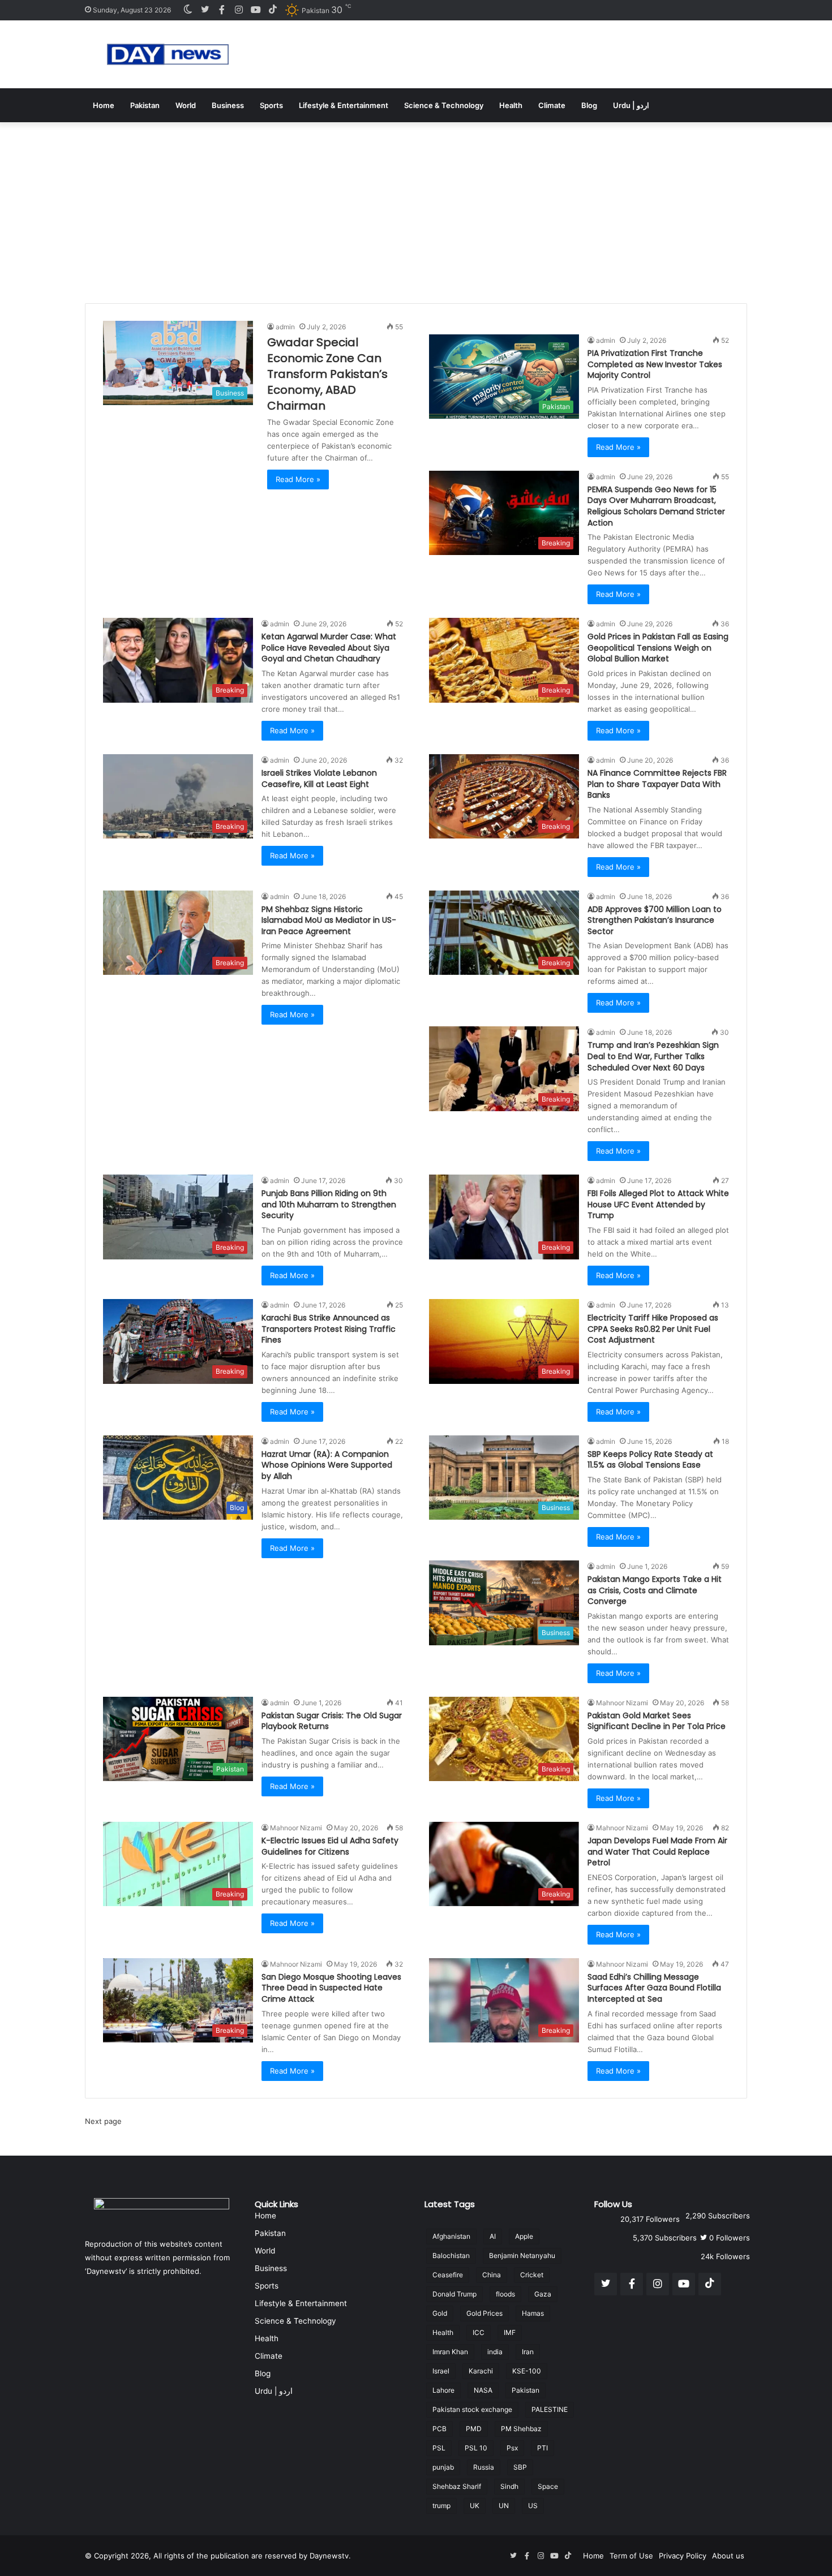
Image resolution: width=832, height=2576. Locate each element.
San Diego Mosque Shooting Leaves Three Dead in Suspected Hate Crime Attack (331, 1988)
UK (475, 2506)
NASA (483, 2390)
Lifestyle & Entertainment (344, 105)
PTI (542, 2448)
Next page (103, 2121)
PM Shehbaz (521, 2429)
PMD (474, 2429)
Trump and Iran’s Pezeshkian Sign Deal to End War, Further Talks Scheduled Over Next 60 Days (653, 1056)
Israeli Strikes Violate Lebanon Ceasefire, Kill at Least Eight (319, 779)
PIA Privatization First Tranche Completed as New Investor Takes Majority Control (655, 364)
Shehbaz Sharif (457, 2486)
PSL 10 (476, 2448)
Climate (552, 105)
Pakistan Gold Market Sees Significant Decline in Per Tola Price (657, 1721)
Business (228, 105)
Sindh (509, 2486)
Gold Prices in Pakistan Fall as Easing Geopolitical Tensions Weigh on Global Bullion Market (658, 648)
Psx (512, 2448)
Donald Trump (454, 2294)
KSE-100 (527, 2371)
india (495, 2352)
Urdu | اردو (631, 105)
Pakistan (145, 105)
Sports (271, 105)
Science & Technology (444, 105)
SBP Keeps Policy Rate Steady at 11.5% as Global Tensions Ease (650, 1460)
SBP (520, 2467)
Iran (528, 2352)
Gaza (543, 2294)
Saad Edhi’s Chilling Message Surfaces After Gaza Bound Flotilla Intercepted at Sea (654, 1988)
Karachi (481, 2371)
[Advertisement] (416, 207)
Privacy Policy (683, 2556)
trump (441, 2506)
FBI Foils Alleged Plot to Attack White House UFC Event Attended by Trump (658, 1204)
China (492, 2275)
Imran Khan (450, 2352)
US (533, 2506)
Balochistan (451, 2255)
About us (728, 2556)
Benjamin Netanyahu (522, 2255)
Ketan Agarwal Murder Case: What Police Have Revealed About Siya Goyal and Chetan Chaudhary (329, 648)
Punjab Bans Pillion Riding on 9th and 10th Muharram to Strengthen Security (329, 1204)
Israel (441, 2371)
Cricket (532, 2275)
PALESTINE (550, 2409)
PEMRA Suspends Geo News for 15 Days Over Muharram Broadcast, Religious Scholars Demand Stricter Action (656, 506)
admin (285, 327)
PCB (439, 2429)
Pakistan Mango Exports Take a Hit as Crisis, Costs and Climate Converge (655, 1590)
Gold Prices (484, 2313)
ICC (479, 2332)
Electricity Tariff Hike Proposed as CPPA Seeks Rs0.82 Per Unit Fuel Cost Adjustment (653, 1329)
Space (548, 2486)
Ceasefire (448, 2275)
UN (504, 2506)
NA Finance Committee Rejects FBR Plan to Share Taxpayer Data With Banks (657, 784)
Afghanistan (451, 2236)
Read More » (298, 479)
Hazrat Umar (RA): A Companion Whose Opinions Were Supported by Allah (327, 1465)
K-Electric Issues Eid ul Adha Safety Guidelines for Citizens (330, 1846)
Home (104, 105)
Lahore (443, 2390)
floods (505, 2294)
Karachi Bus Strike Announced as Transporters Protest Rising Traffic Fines (329, 1329)
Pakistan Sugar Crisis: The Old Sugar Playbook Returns (332, 1721)
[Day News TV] (168, 54)
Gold (440, 2313)
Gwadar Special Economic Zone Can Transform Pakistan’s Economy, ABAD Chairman (327, 374)
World (186, 105)
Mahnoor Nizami (622, 1703)
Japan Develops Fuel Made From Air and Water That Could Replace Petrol (657, 1852)
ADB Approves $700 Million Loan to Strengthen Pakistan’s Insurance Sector (655, 920)
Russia (484, 2467)
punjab (443, 2467)
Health (511, 105)
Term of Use (631, 2556)
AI (493, 2236)
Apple (524, 2236)
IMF (510, 2332)
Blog (589, 105)
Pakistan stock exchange (472, 2409)
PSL (439, 2448)
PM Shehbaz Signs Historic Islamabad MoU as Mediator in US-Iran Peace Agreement (329, 920)
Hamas (533, 2313)
